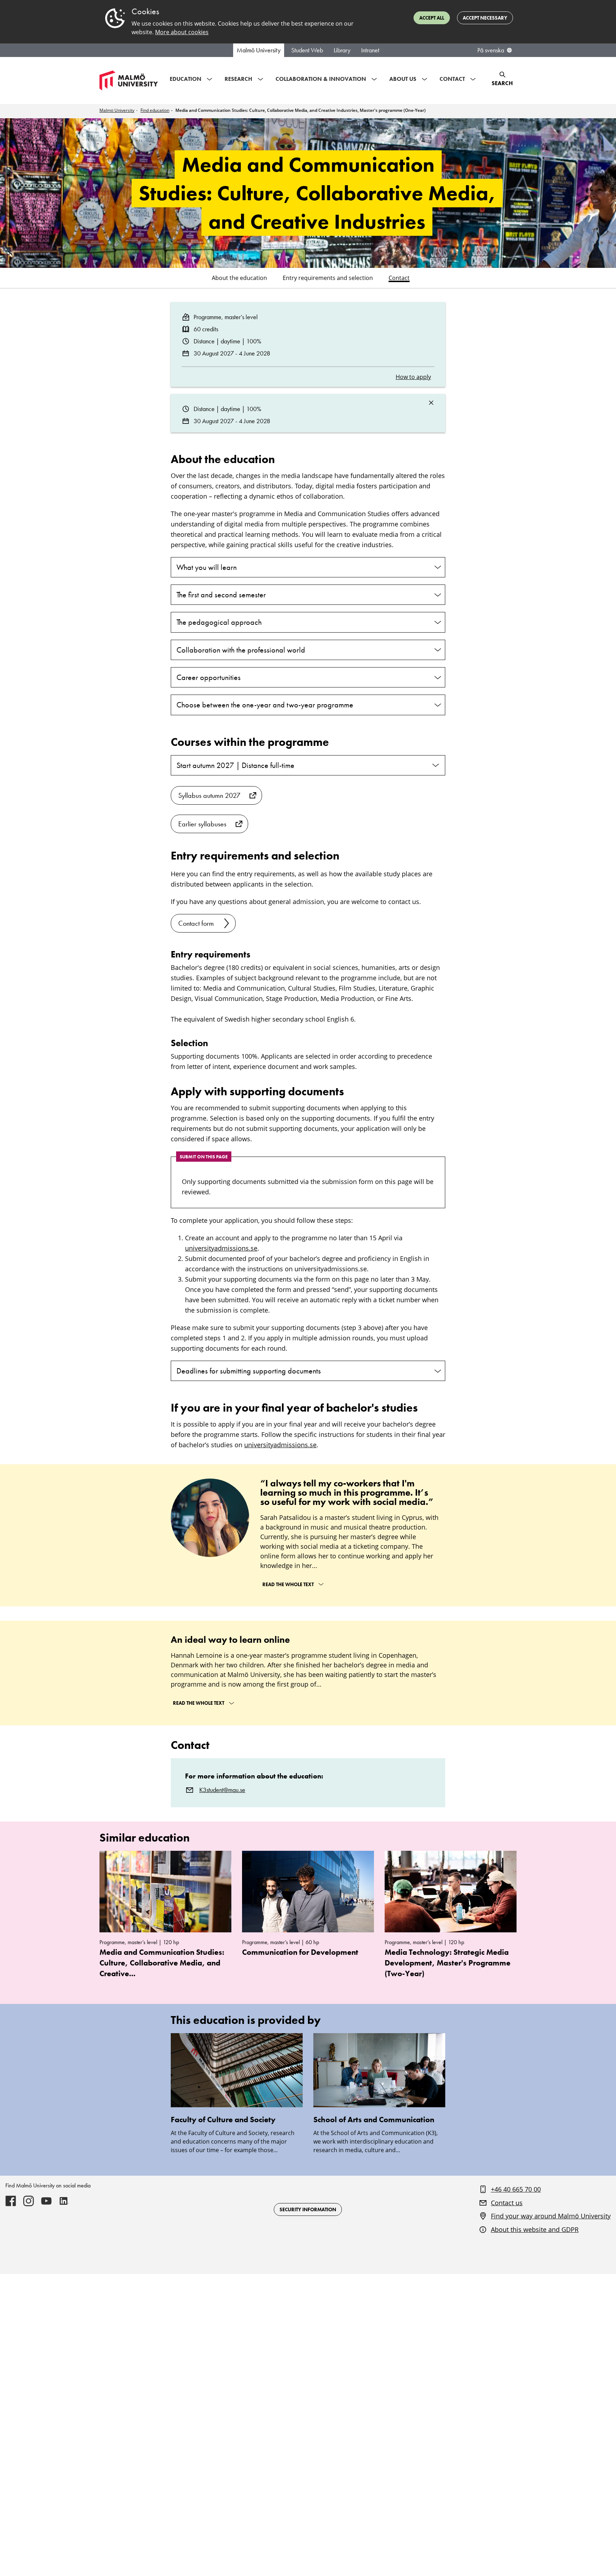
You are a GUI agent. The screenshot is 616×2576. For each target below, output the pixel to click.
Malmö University (259, 50)
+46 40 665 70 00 (516, 2189)
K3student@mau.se (222, 1790)
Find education (155, 110)
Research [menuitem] (238, 79)
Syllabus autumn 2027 (209, 795)
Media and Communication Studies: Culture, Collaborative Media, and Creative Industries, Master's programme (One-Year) (301, 110)
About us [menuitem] (403, 79)
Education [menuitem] (186, 79)
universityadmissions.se (221, 1248)
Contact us (507, 2203)
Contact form (196, 923)
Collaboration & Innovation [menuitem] (321, 79)
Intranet (370, 50)
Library (342, 50)
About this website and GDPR (535, 2229)
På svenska (491, 50)
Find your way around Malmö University (551, 2216)
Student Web (307, 50)
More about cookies (182, 32)
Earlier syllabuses (202, 824)
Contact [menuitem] (452, 79)
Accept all (432, 18)
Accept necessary (485, 18)
